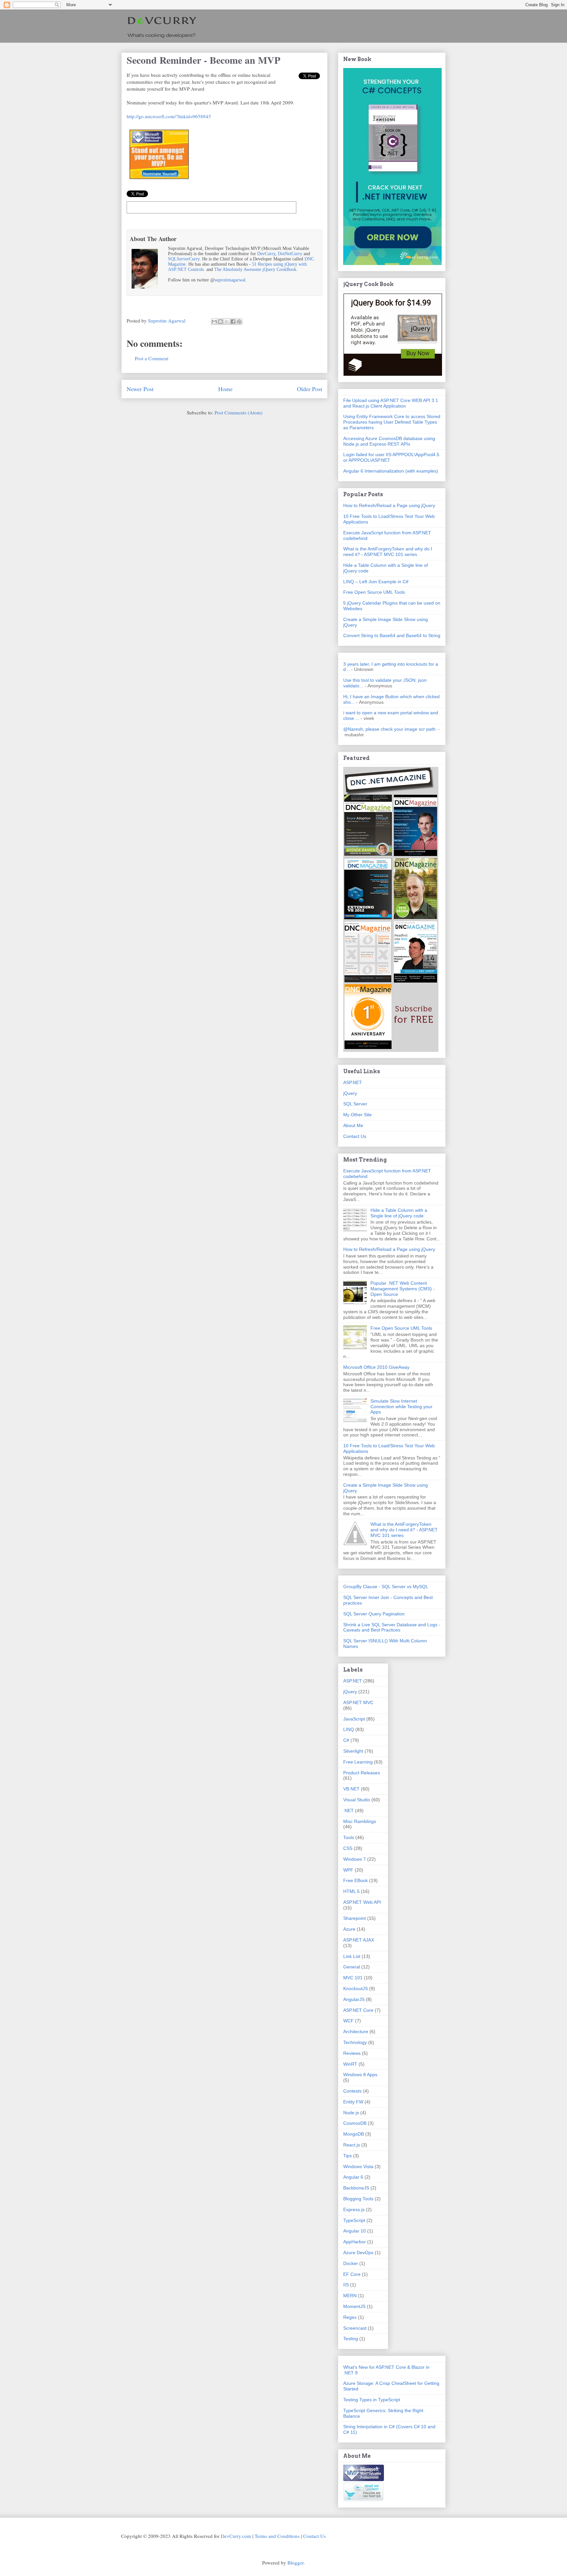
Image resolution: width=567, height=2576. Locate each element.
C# (346, 1740)
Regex (350, 2317)
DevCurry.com (236, 2536)
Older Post (310, 389)
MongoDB (354, 2134)
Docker (351, 2263)
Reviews (352, 2053)
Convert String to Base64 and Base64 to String (392, 635)
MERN (350, 2296)
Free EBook (356, 1880)
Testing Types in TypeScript (372, 2400)
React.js (352, 2145)
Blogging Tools (358, 2199)
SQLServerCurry (184, 259)
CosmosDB (355, 2123)
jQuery (350, 1093)
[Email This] (214, 322)
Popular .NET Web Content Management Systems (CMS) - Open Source (403, 1289)
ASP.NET (353, 1082)
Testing (351, 2339)
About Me (353, 1125)
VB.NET (351, 1789)
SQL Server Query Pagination (374, 1614)
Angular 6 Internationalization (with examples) (391, 471)
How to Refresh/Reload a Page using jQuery (389, 505)
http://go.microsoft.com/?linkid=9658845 (169, 116)
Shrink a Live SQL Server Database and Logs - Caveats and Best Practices (392, 1627)
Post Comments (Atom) (239, 412)
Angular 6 (353, 2177)
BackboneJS (356, 2188)
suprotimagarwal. (231, 280)
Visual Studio (357, 1800)
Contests (352, 2091)
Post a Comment (152, 358)
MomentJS (354, 2306)
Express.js (354, 2210)
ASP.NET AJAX (359, 1940)
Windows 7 (355, 1859)
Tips (347, 2156)
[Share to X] (227, 322)
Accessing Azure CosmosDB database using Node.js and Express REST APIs (389, 441)
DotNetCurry (290, 254)
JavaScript (354, 1719)
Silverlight (353, 1751)
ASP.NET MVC (358, 1702)
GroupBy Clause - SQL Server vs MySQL (386, 1587)
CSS (348, 1848)
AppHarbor (355, 2242)
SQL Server (355, 1104)
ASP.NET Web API (362, 1902)
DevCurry (266, 254)
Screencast (355, 2328)
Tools (349, 1837)
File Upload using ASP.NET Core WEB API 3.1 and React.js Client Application (391, 403)
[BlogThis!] (220, 322)
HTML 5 (351, 1891)
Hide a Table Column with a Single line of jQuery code (399, 1213)
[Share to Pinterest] (239, 322)
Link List (352, 1956)
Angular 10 (355, 2231)
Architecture (356, 2032)
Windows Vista (358, 2166)
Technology (355, 2042)
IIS (346, 2285)
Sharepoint (355, 1918)
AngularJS (354, 1999)
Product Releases (362, 1773)
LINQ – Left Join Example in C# (376, 582)
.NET (348, 1810)
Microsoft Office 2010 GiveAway (376, 1367)
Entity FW (353, 2102)
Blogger (295, 2563)
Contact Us (355, 1136)
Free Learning (358, 1762)
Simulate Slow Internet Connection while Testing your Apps (401, 1407)
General (352, 1967)
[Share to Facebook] (233, 322)
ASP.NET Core (358, 2010)
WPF (348, 1870)
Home (225, 389)
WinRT (350, 2064)
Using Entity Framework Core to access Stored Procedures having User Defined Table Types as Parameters (392, 422)
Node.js (351, 2113)
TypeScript (354, 2220)
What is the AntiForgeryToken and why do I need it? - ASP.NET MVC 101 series (388, 552)
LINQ (349, 1729)
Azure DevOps (358, 2253)
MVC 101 (353, 1978)
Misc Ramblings (360, 1821)
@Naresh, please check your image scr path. (390, 729)
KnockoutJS (356, 1988)
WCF (348, 2021)
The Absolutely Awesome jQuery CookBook (255, 269)
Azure (349, 1929)
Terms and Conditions (277, 2536)
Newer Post (140, 389)
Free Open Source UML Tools (374, 592)
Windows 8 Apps (360, 2075)
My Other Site (357, 1115)
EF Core (352, 2274)
